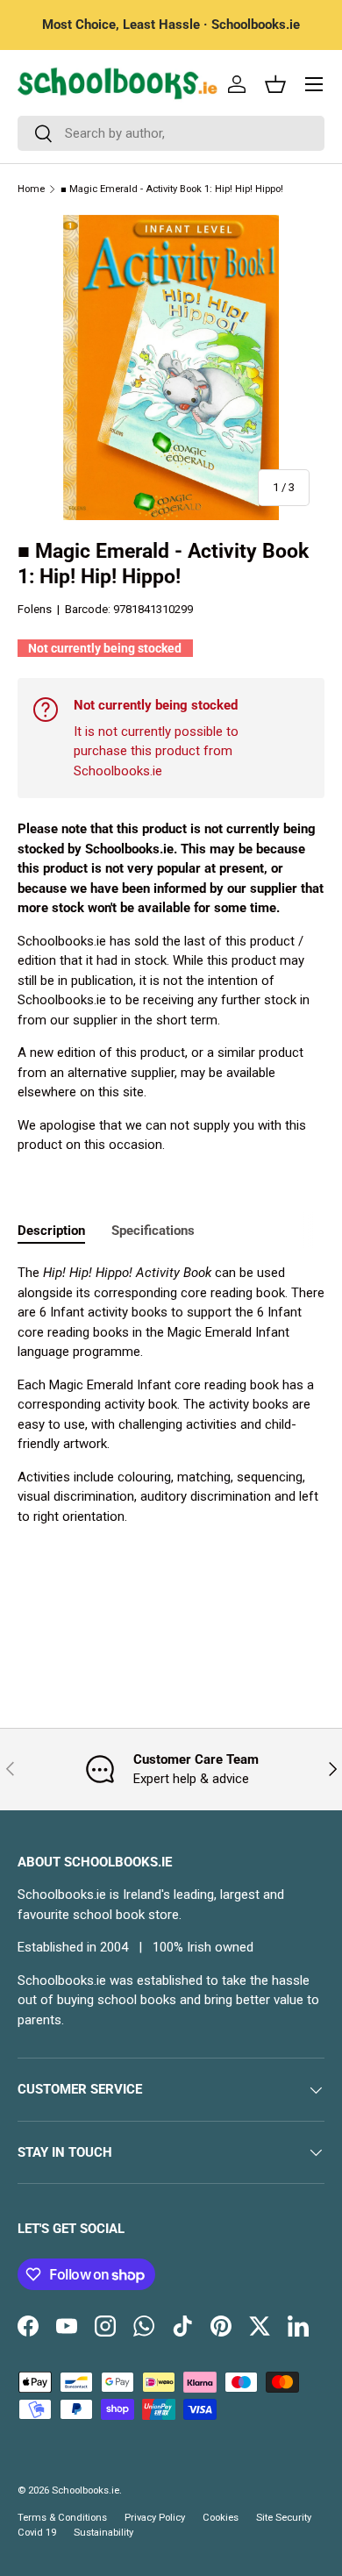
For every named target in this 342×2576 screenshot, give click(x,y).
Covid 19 (37, 2533)
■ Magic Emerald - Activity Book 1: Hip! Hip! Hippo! (172, 189)
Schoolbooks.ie (85, 2490)
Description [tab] (51, 1231)
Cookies (221, 2518)
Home (31, 189)
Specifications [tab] (153, 1231)
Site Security (284, 2518)
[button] (275, 84)
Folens (35, 609)
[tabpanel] (171, 1395)
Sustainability (103, 2533)
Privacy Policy (155, 2518)
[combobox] (171, 133)
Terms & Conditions (62, 2518)
